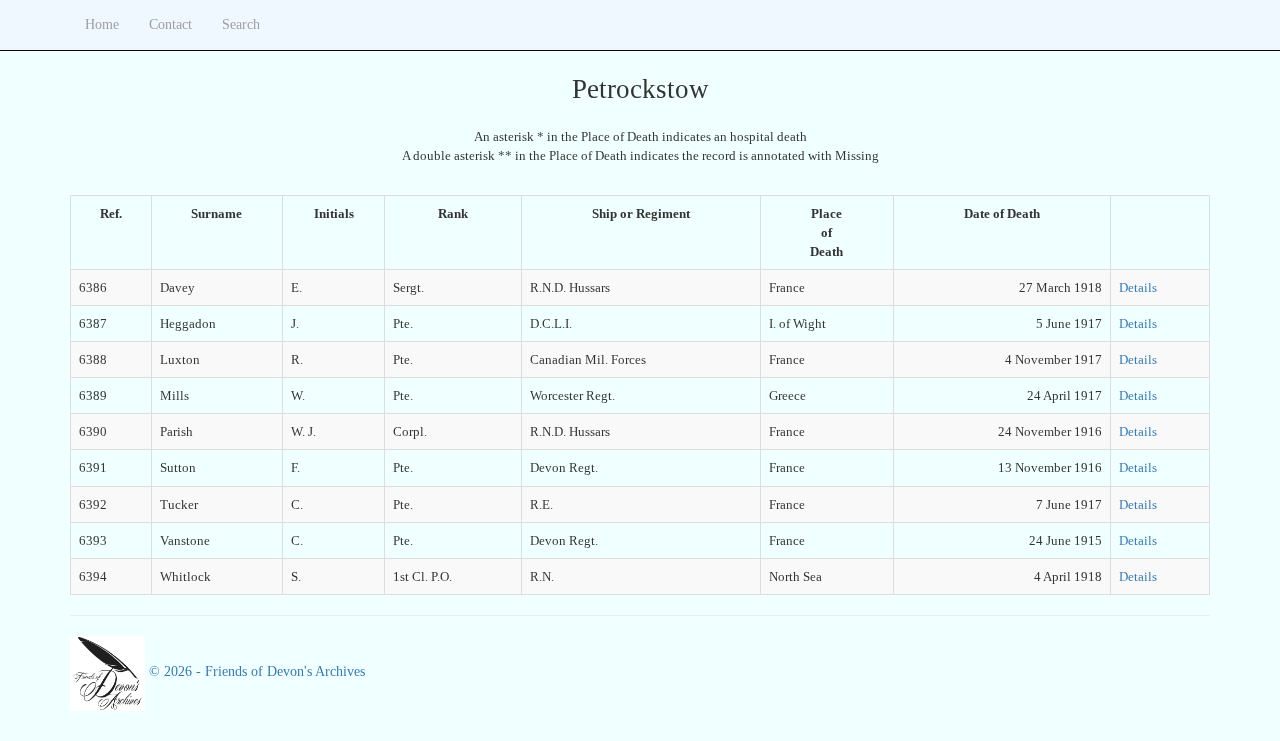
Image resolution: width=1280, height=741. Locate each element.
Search (241, 24)
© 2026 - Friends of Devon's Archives (255, 671)
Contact (170, 24)
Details (1138, 287)
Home (102, 24)
